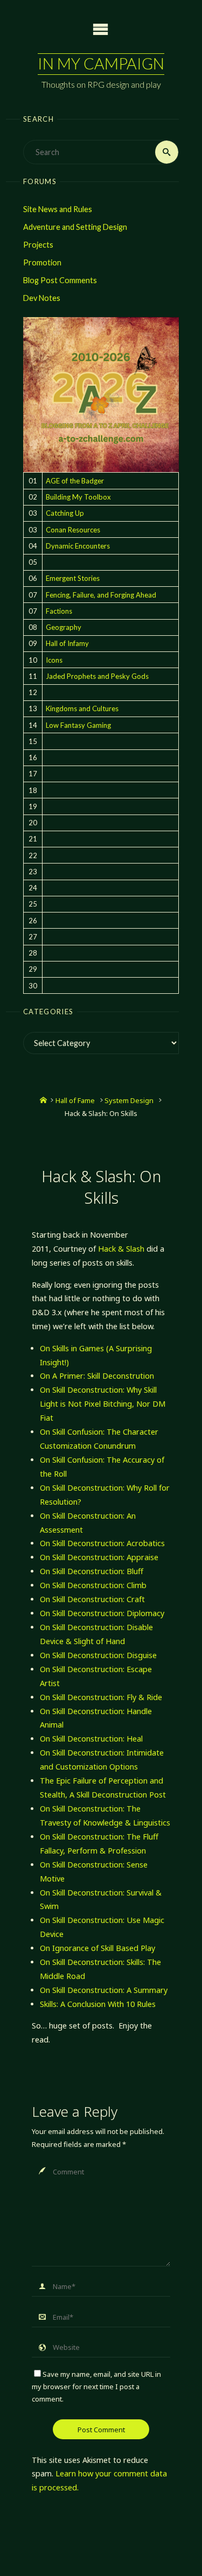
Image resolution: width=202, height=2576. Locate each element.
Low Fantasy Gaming (78, 725)
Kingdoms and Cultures (82, 708)
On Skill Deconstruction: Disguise (98, 1655)
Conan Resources (73, 530)
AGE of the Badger (75, 481)
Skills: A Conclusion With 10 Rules (98, 2004)
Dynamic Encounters (78, 546)
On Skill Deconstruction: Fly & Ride (101, 1697)
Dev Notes (42, 298)
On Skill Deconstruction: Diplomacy (102, 1613)
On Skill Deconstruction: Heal (91, 1739)
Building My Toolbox (78, 497)
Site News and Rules (58, 209)
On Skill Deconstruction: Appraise (99, 1557)
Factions (59, 611)
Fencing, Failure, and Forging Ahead (101, 595)
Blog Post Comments (60, 280)
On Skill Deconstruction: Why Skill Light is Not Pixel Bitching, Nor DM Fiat (103, 1404)
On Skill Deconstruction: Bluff (92, 1571)
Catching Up (65, 513)
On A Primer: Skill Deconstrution (97, 1376)
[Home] (43, 1100)
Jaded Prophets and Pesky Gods (97, 676)
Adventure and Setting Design (75, 227)
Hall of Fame (75, 1100)
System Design (129, 1100)
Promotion (42, 262)
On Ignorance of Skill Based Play (97, 1948)
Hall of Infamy (67, 643)
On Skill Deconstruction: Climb (93, 1585)
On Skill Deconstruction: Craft (92, 1599)
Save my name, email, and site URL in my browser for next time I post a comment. (96, 2387)
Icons (54, 660)
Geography (64, 627)
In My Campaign (101, 64)
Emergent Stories (73, 578)
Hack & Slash (121, 1249)
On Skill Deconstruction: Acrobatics (102, 1543)
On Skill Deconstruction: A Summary (104, 1990)
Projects (38, 245)
